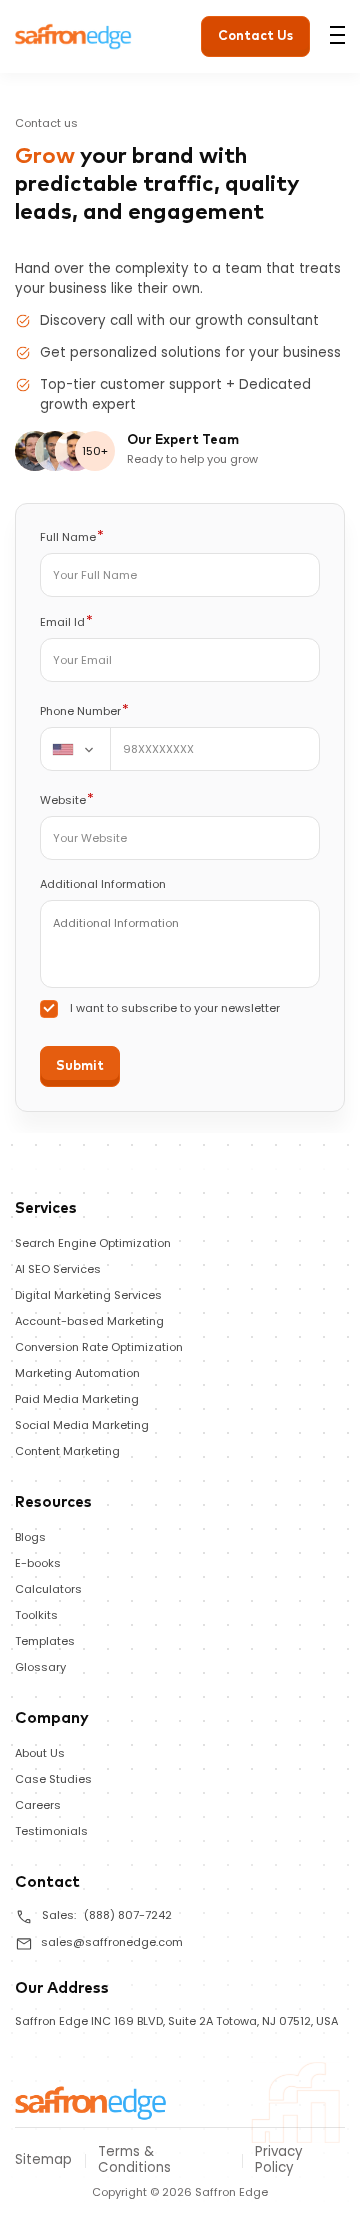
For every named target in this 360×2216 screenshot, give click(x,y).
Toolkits (36, 1615)
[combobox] (76, 749)
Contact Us (255, 36)
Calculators (48, 1589)
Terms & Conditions (134, 2160)
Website (67, 799)
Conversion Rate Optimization (99, 1347)
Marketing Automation (77, 1373)
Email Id (66, 621)
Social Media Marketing (82, 1425)
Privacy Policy (279, 2160)
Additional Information (103, 884)
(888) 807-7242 (128, 1915)
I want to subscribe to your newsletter (175, 1008)
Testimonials (51, 1831)
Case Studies (53, 1779)
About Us (40, 1753)
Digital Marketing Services (88, 1295)
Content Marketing (67, 1451)
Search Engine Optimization (93, 1243)
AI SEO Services (58, 1269)
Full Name (72, 536)
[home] (91, 2101)
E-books (38, 1563)
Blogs (30, 1537)
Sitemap (43, 2160)
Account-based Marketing (89, 1321)
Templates (45, 1641)
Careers (38, 1805)
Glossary (40, 1667)
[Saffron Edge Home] (73, 34)
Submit (80, 1066)
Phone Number (84, 710)
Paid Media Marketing (77, 1399)
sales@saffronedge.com (112, 1942)
